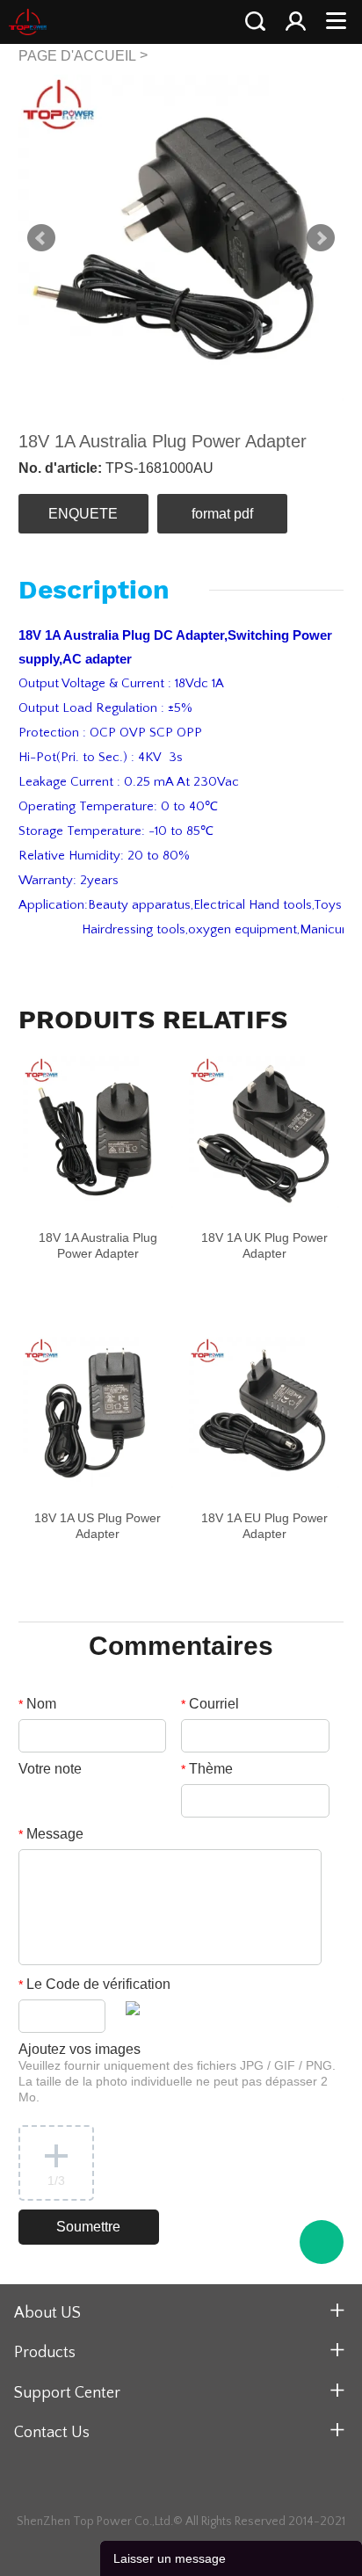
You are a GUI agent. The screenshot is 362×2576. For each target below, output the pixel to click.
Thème (207, 1769)
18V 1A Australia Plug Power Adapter (98, 1245)
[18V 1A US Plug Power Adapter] (98, 1412)
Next (321, 238)
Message (51, 1834)
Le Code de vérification (94, 1984)
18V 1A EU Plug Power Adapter (264, 1526)
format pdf (222, 514)
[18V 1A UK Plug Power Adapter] (264, 1132)
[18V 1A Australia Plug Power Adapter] (98, 1132)
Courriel (210, 1704)
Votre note (50, 1769)
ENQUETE (83, 514)
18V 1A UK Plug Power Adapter (264, 1245)
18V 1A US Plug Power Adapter (98, 1526)
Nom (37, 1704)
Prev (41, 238)
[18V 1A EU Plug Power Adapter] (264, 1412)
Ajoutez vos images (177, 2073)
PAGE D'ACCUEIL (77, 56)
